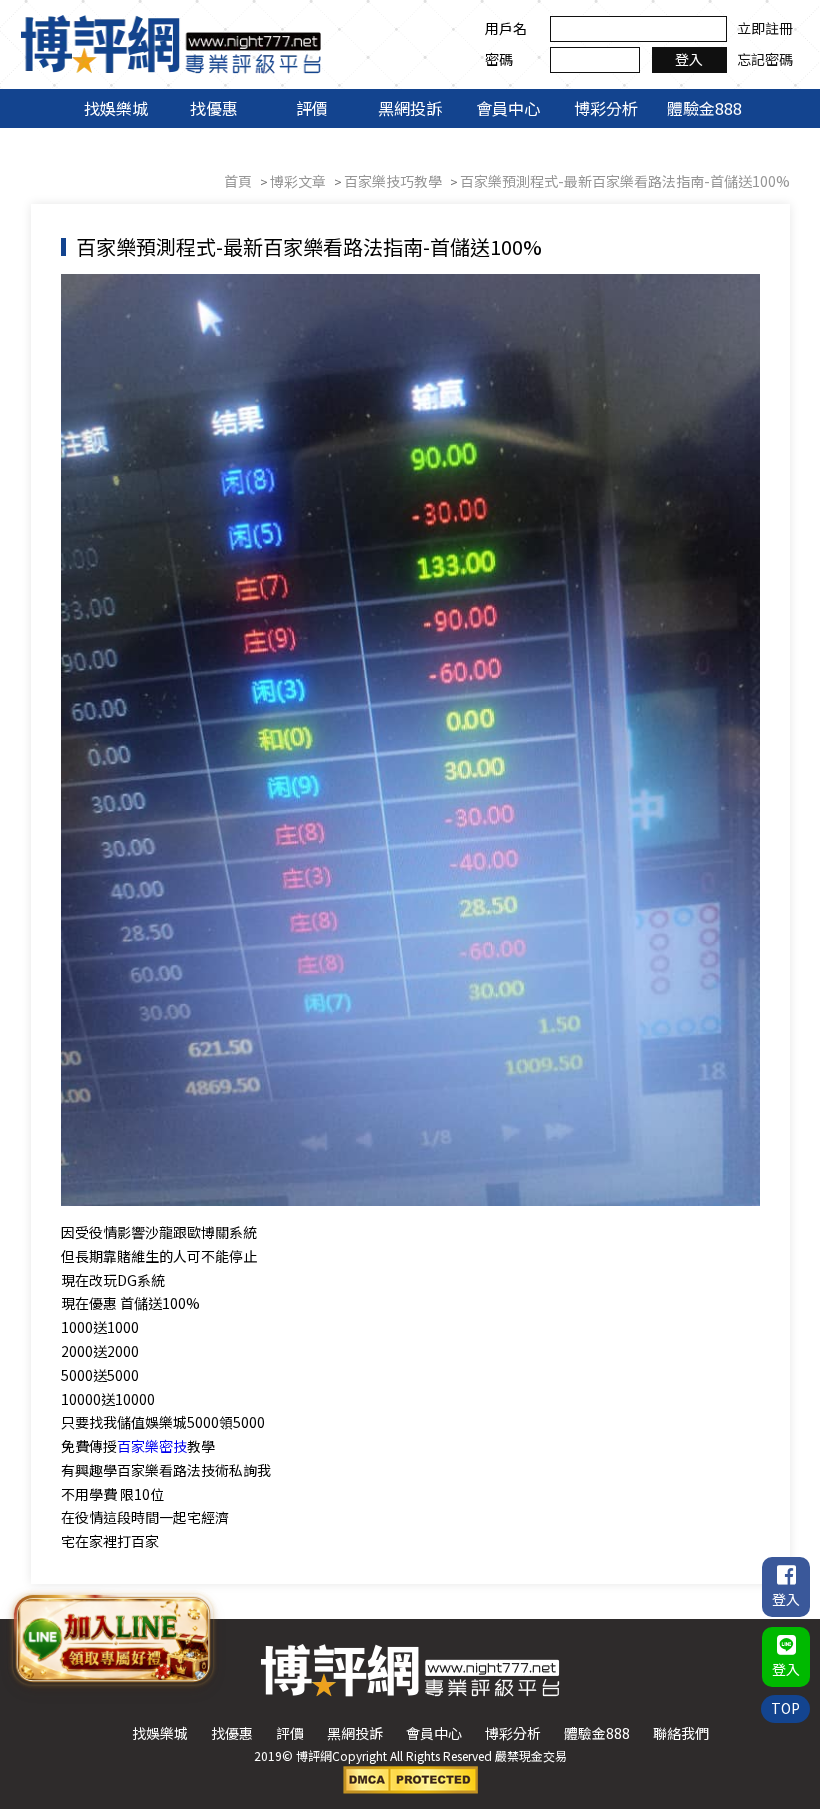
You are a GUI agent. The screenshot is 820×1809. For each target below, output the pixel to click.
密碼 (499, 59)
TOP (785, 1708)
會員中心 (508, 108)
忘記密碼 (765, 59)
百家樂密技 (152, 1446)
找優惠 (214, 108)
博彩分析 (606, 108)
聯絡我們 (681, 1733)
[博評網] (171, 42)
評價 (312, 108)
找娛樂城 (116, 108)
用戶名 (506, 28)
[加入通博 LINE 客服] (113, 1639)
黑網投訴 (410, 108)
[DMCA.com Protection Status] (410, 1778)
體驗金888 (704, 108)
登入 (689, 59)
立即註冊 (765, 28)
